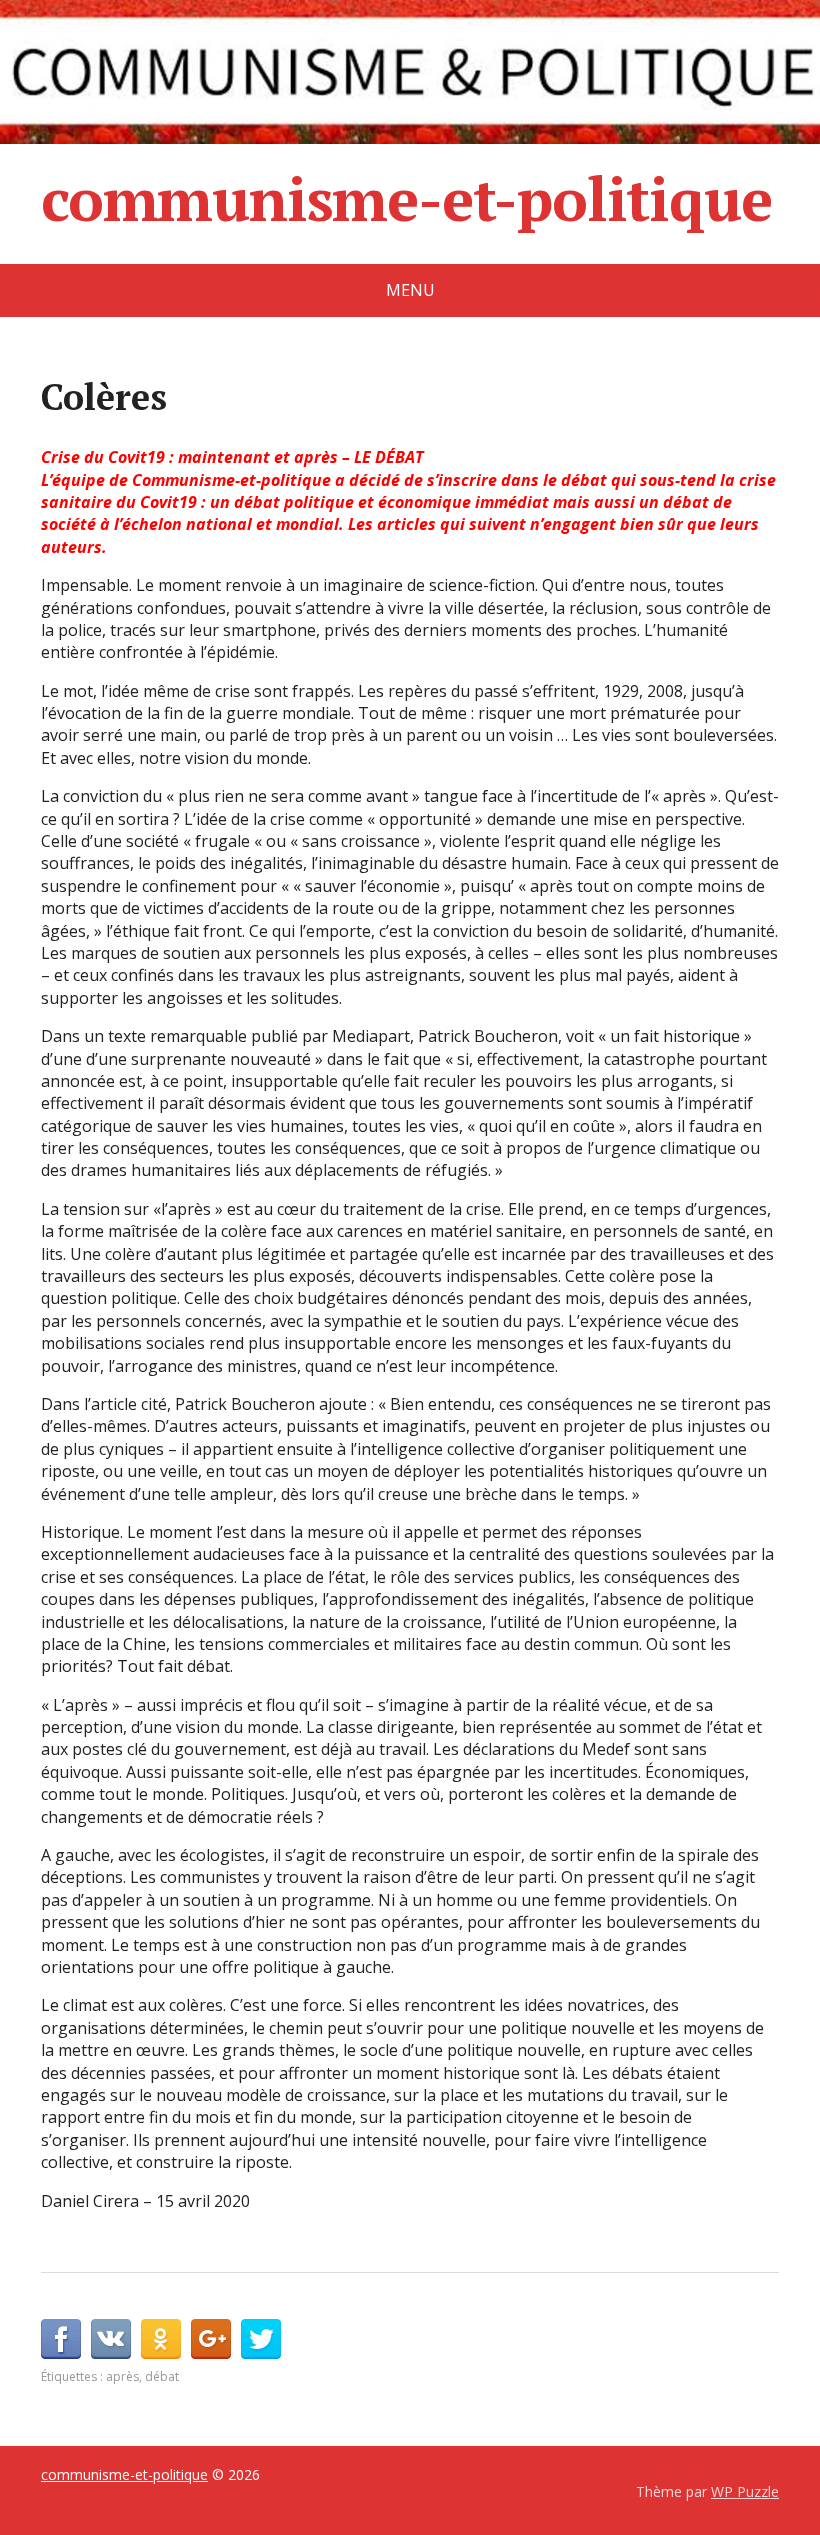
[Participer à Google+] (211, 2339)
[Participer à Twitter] (261, 2339)
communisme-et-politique (406, 199)
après (122, 2376)
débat (162, 2376)
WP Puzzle (745, 2491)
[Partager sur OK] (161, 2339)
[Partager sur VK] (111, 2339)
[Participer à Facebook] (61, 2339)
